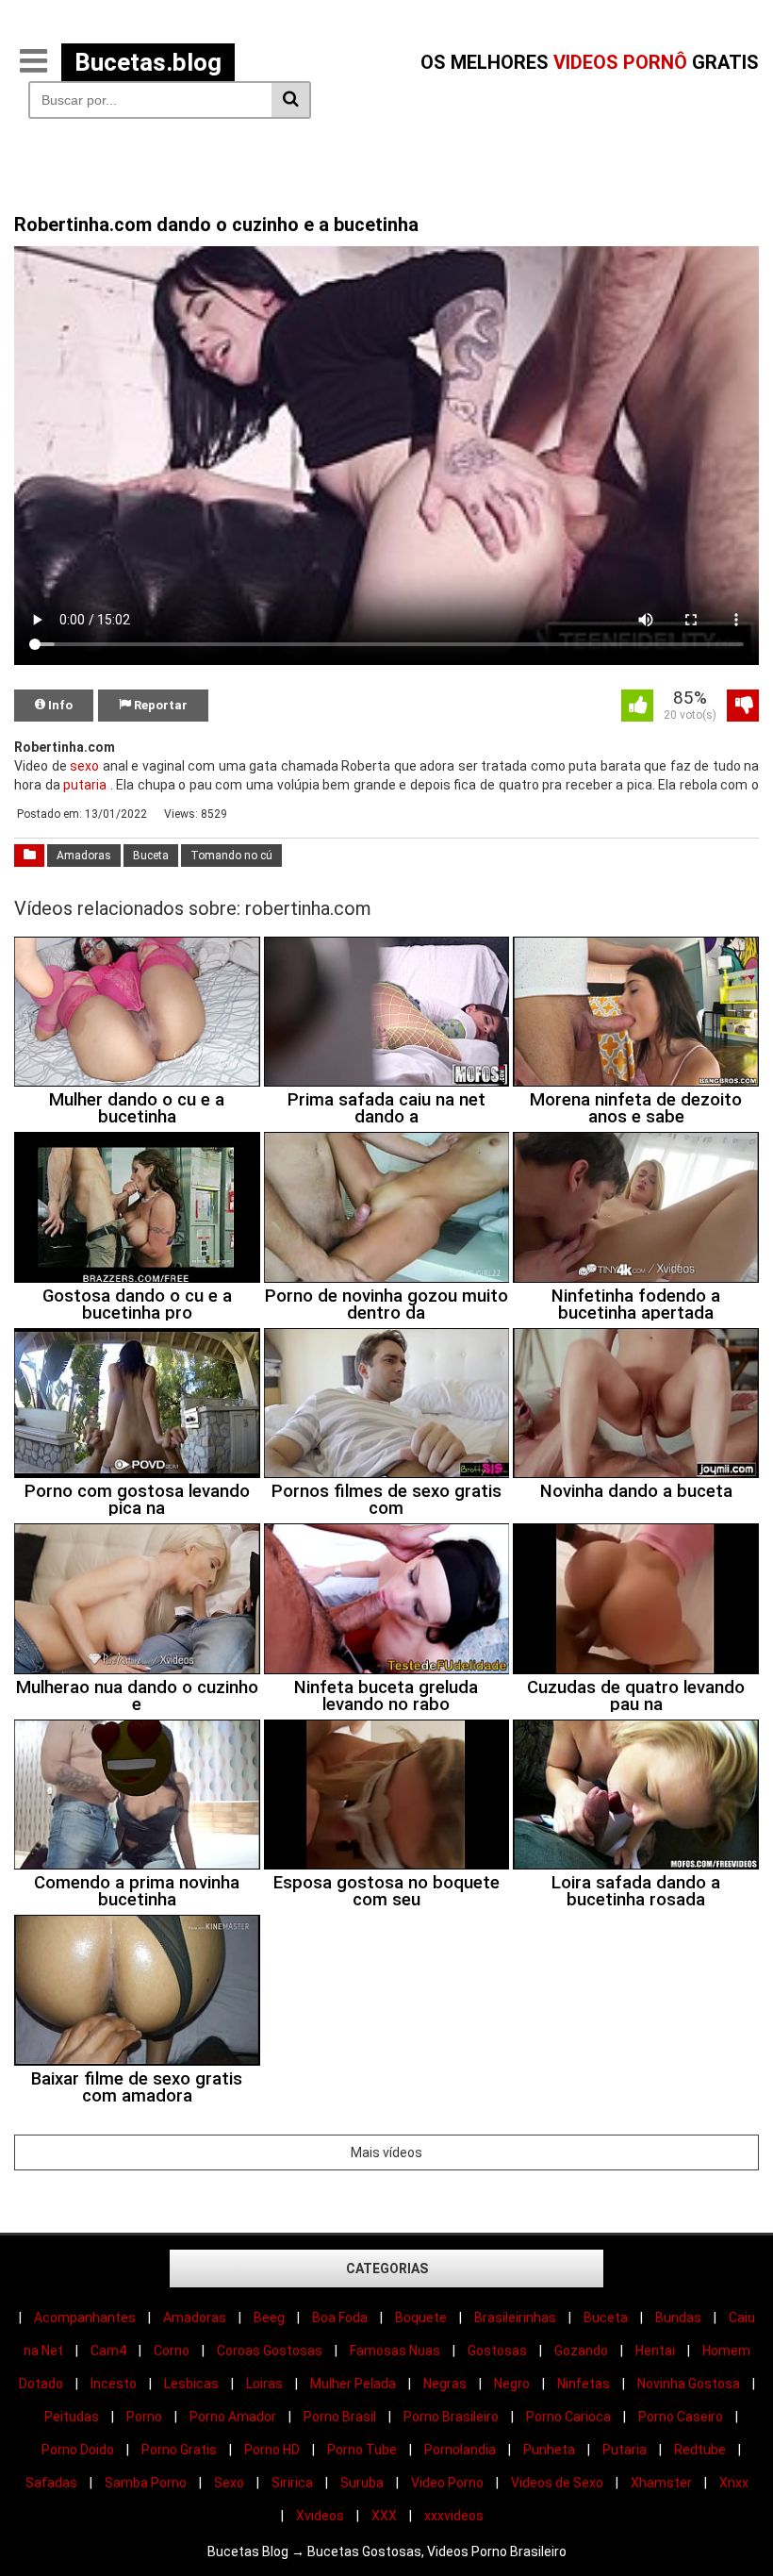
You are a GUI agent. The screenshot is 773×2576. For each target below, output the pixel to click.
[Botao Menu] (33, 62)
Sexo (229, 2483)
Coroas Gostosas (270, 2351)
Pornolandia (460, 2450)
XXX (384, 2516)
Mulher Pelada (353, 2384)
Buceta (151, 856)
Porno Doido (78, 2450)
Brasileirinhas (515, 2318)
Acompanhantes (85, 2318)
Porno (144, 2417)
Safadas (51, 2483)
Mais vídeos (386, 2152)
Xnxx (734, 2483)
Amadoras (84, 856)
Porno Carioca (568, 2417)
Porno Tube (362, 2450)
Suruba (362, 2483)
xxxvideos (454, 2516)
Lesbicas (191, 2384)
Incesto (114, 2384)
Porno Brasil (340, 2417)
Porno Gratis (179, 2450)
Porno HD (272, 2450)
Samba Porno (146, 2483)
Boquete (421, 2318)
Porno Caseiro (681, 2417)
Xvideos (320, 2516)
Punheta (549, 2450)
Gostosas (497, 2351)
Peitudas (72, 2417)
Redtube (700, 2450)
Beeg (269, 2318)
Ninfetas (584, 2384)
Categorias (387, 2269)
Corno (172, 2351)
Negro (512, 2384)
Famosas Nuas (395, 2351)
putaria (85, 785)
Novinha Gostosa (689, 2384)
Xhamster (661, 2483)
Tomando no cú (231, 856)
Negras (445, 2384)
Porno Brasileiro (451, 2417)
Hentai (655, 2351)
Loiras (264, 2384)
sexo (84, 766)
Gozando (581, 2351)
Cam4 (108, 2351)
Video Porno (447, 2483)
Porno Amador (233, 2417)
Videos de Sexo (557, 2483)
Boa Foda (340, 2318)
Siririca (292, 2483)
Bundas (678, 2318)
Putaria (625, 2450)
